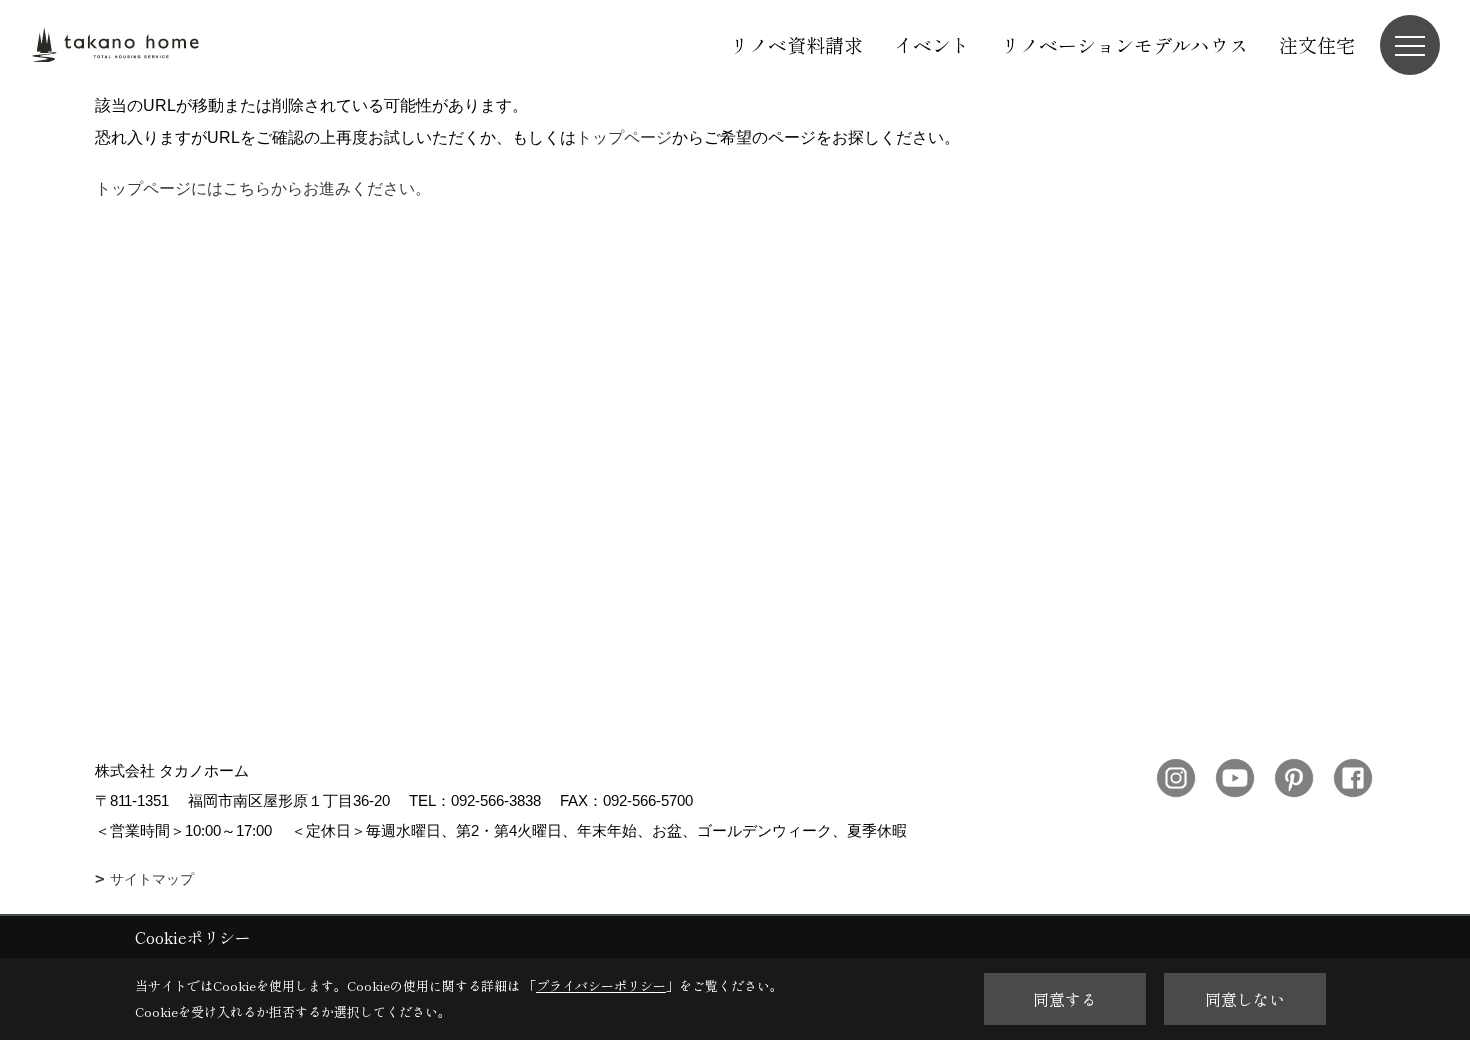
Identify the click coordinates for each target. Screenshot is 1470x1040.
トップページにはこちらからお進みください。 (263, 188)
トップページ (624, 137)
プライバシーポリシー (601, 985)
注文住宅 (1317, 44)
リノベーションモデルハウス (1124, 44)
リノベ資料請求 (796, 44)
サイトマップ (152, 879)
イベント (932, 44)
